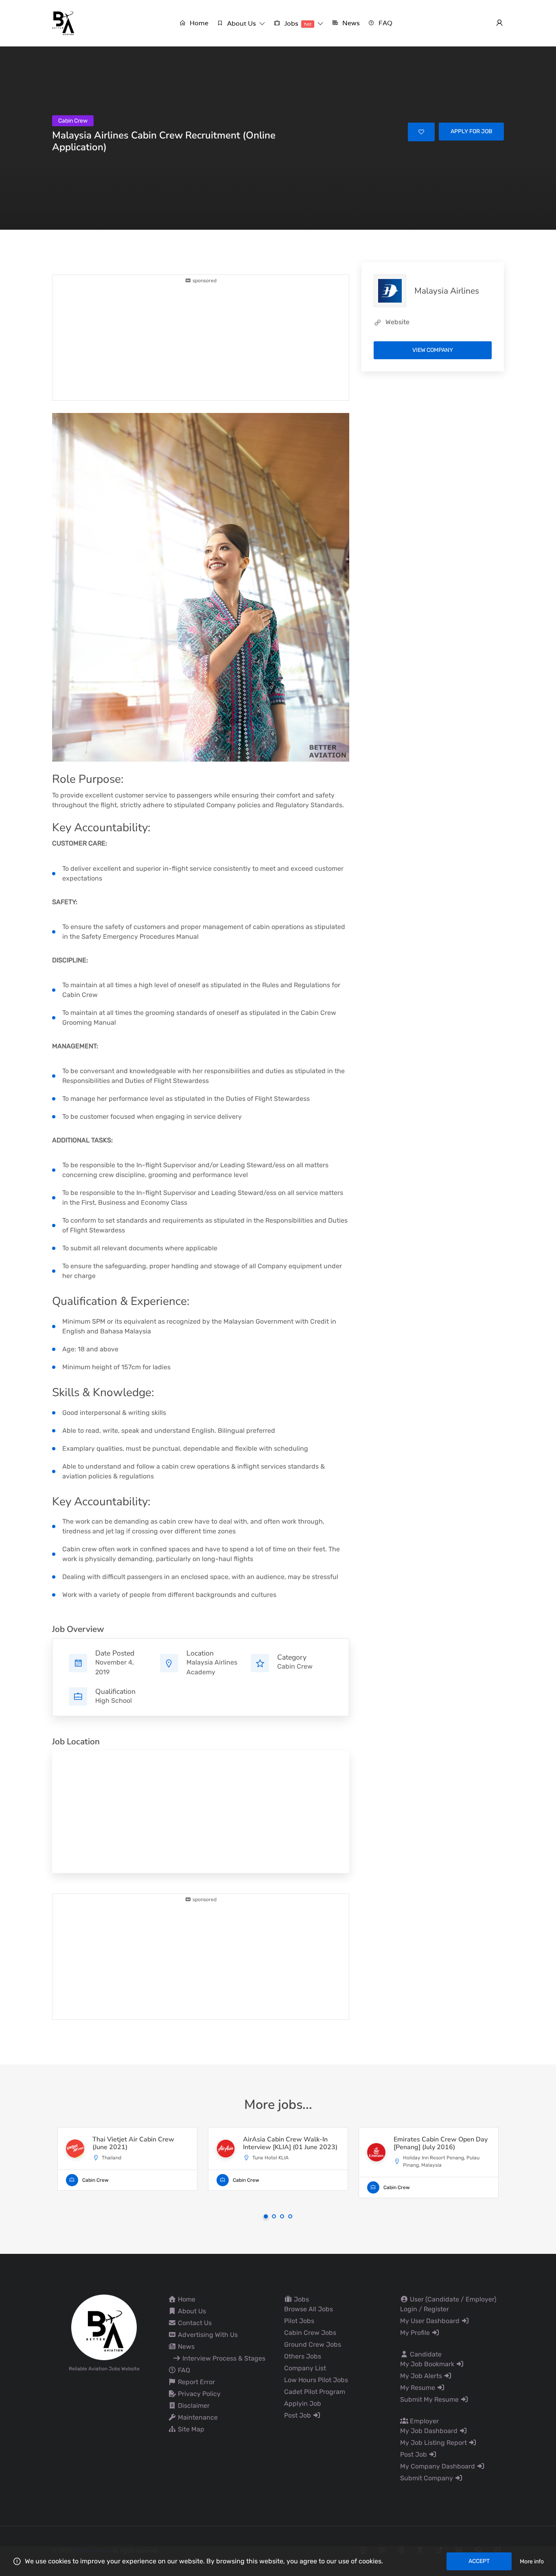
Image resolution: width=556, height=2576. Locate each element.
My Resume (418, 2388)
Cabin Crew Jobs (310, 2333)
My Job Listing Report (434, 2443)
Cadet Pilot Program (315, 2392)
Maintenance (197, 2417)
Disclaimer (193, 2406)
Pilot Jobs (299, 2321)
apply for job (471, 131)
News (185, 2347)
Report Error (196, 2382)
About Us (191, 2311)
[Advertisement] (201, 341)
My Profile (416, 2333)
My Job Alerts (422, 2376)
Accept (479, 2561)
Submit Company (427, 2478)
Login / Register (425, 2309)
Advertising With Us (207, 2335)
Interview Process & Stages (223, 2358)
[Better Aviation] (64, 23)
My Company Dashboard (438, 2466)
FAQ (183, 2370)
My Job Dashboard (430, 2431)
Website (397, 322)
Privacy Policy (198, 2394)
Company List (305, 2368)
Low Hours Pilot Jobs (316, 2380)
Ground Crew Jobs (313, 2344)
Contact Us (194, 2323)
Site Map (190, 2429)
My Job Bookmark (428, 2364)
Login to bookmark (421, 132)
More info (532, 2562)
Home (186, 2299)
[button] (241, 23)
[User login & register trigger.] (499, 23)
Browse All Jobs (309, 2309)
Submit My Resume (430, 2399)
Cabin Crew (295, 1666)
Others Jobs (303, 2356)
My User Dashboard (431, 2321)
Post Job (298, 2415)
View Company (433, 350)
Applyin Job (303, 2404)
